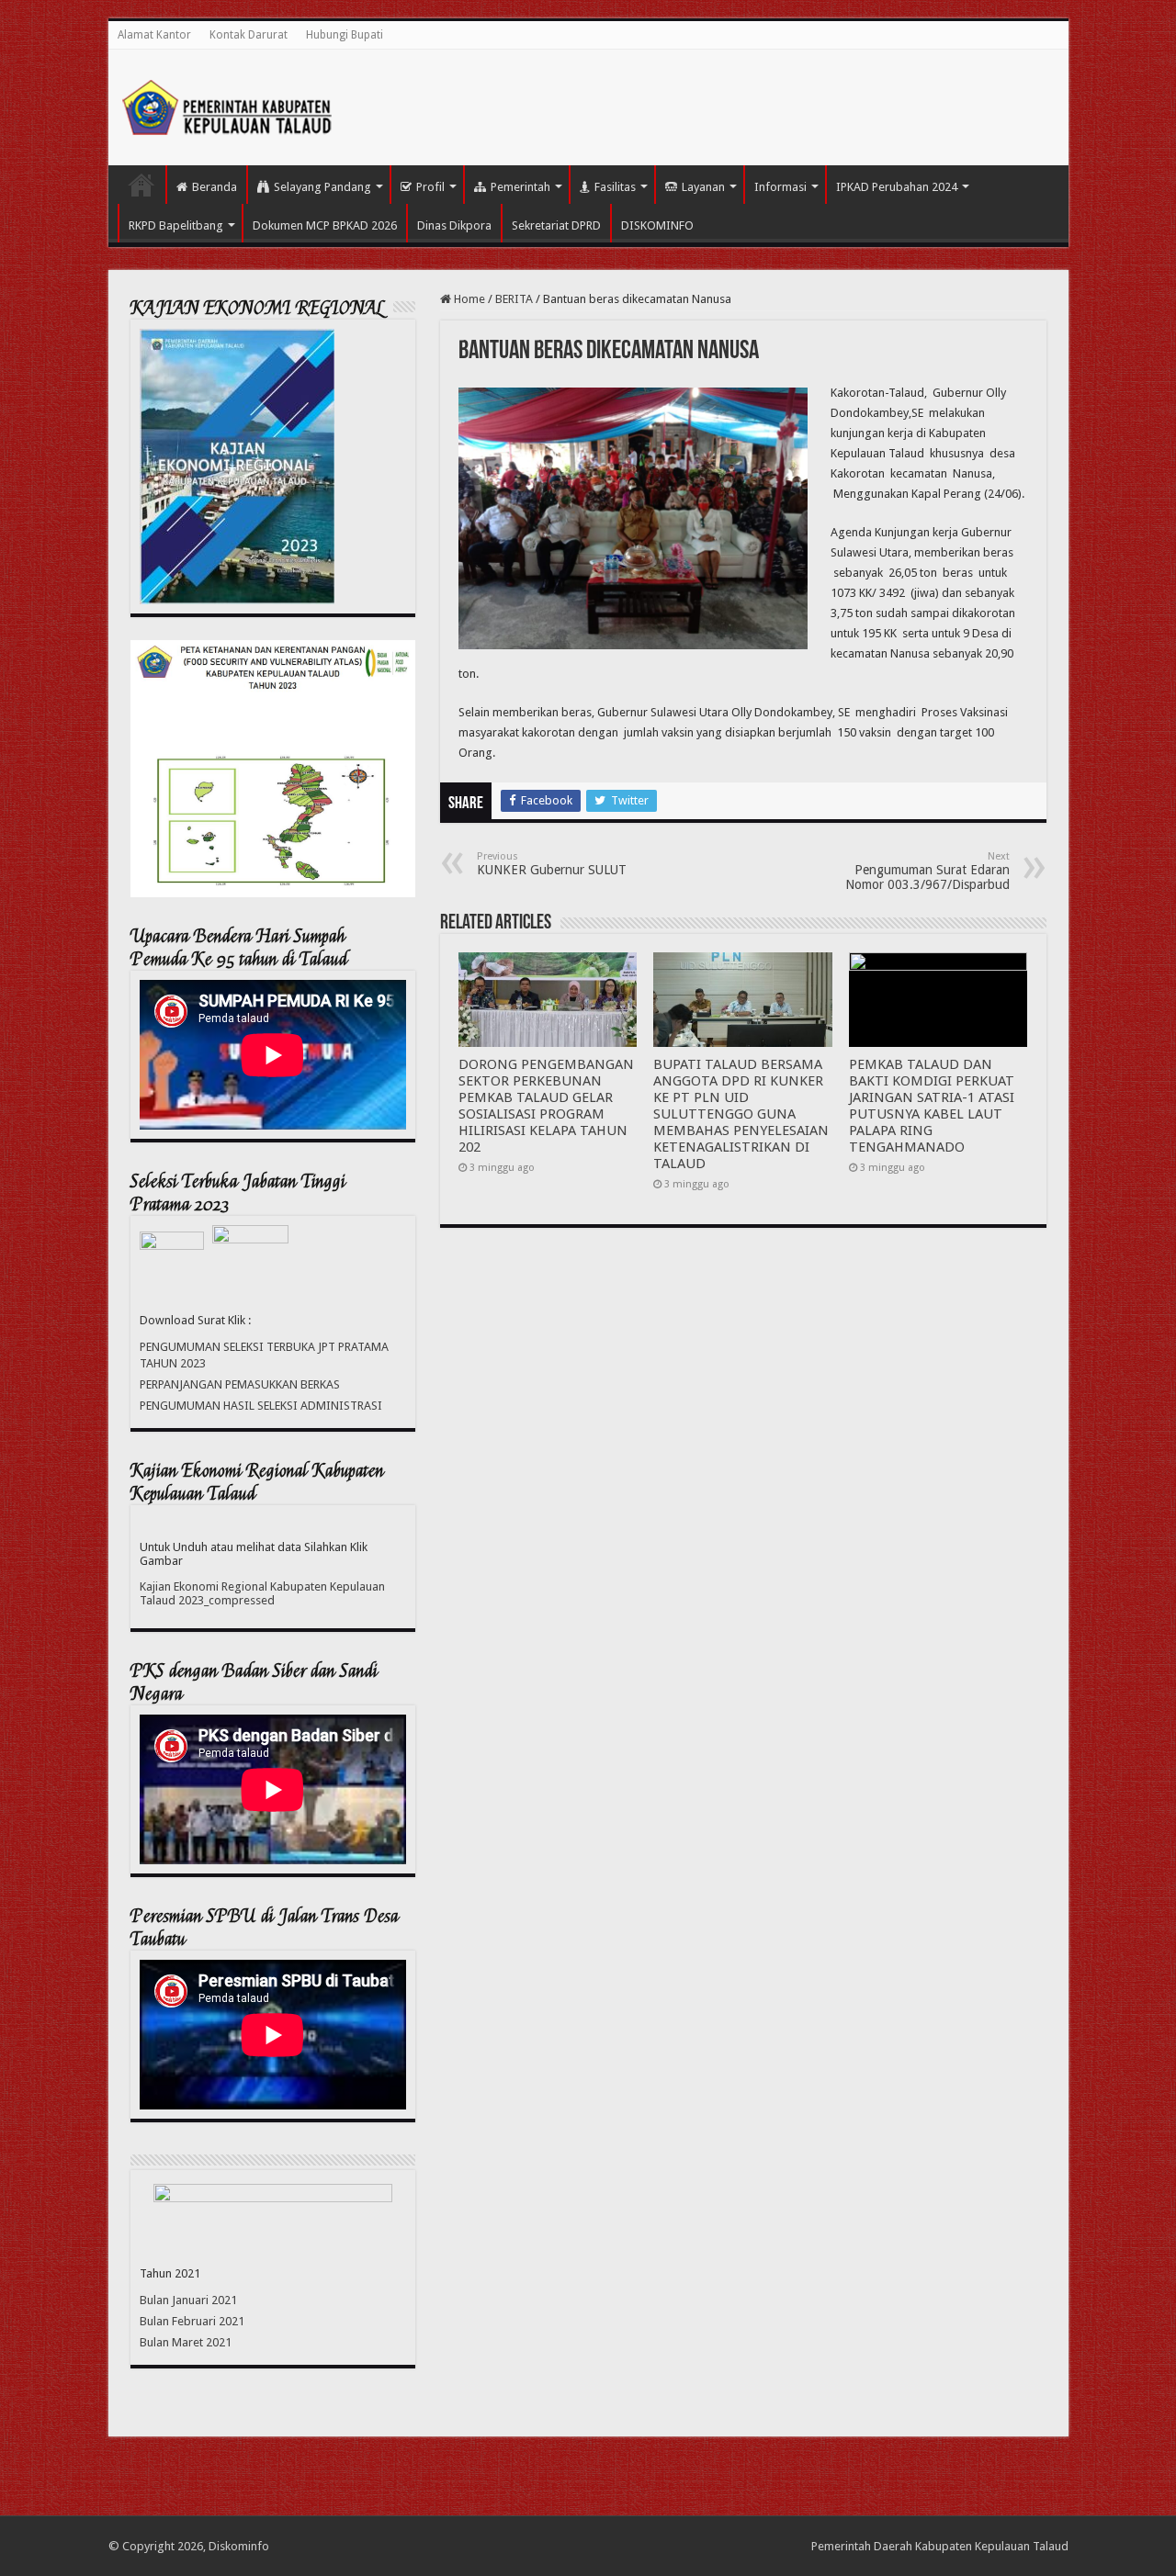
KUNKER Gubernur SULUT (552, 864)
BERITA (514, 299)
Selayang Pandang (322, 187)
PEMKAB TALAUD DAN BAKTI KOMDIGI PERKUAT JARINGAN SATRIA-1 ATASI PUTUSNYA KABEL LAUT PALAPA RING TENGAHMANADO (932, 1106)
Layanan (703, 187)
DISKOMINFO (657, 225)
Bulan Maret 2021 (186, 2342)
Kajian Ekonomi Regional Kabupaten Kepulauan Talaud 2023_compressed (262, 1593)
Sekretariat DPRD (556, 225)
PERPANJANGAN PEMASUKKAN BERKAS (240, 1384)
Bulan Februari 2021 (192, 2321)
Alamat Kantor (154, 35)
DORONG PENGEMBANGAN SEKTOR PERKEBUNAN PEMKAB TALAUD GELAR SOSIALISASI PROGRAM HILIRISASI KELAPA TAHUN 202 (546, 1106)
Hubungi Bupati (345, 35)
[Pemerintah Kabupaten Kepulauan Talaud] (228, 104)
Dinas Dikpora (454, 225)
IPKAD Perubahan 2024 (897, 187)
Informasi (780, 187)
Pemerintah (520, 187)
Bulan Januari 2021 (188, 2300)
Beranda (215, 187)
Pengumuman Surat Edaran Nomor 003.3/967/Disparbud (927, 871)
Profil (430, 187)
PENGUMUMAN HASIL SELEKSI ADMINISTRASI (261, 1406)
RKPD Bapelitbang (176, 225)
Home (468, 299)
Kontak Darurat (249, 35)
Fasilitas (615, 187)
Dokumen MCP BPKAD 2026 (325, 225)
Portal (141, 185)
